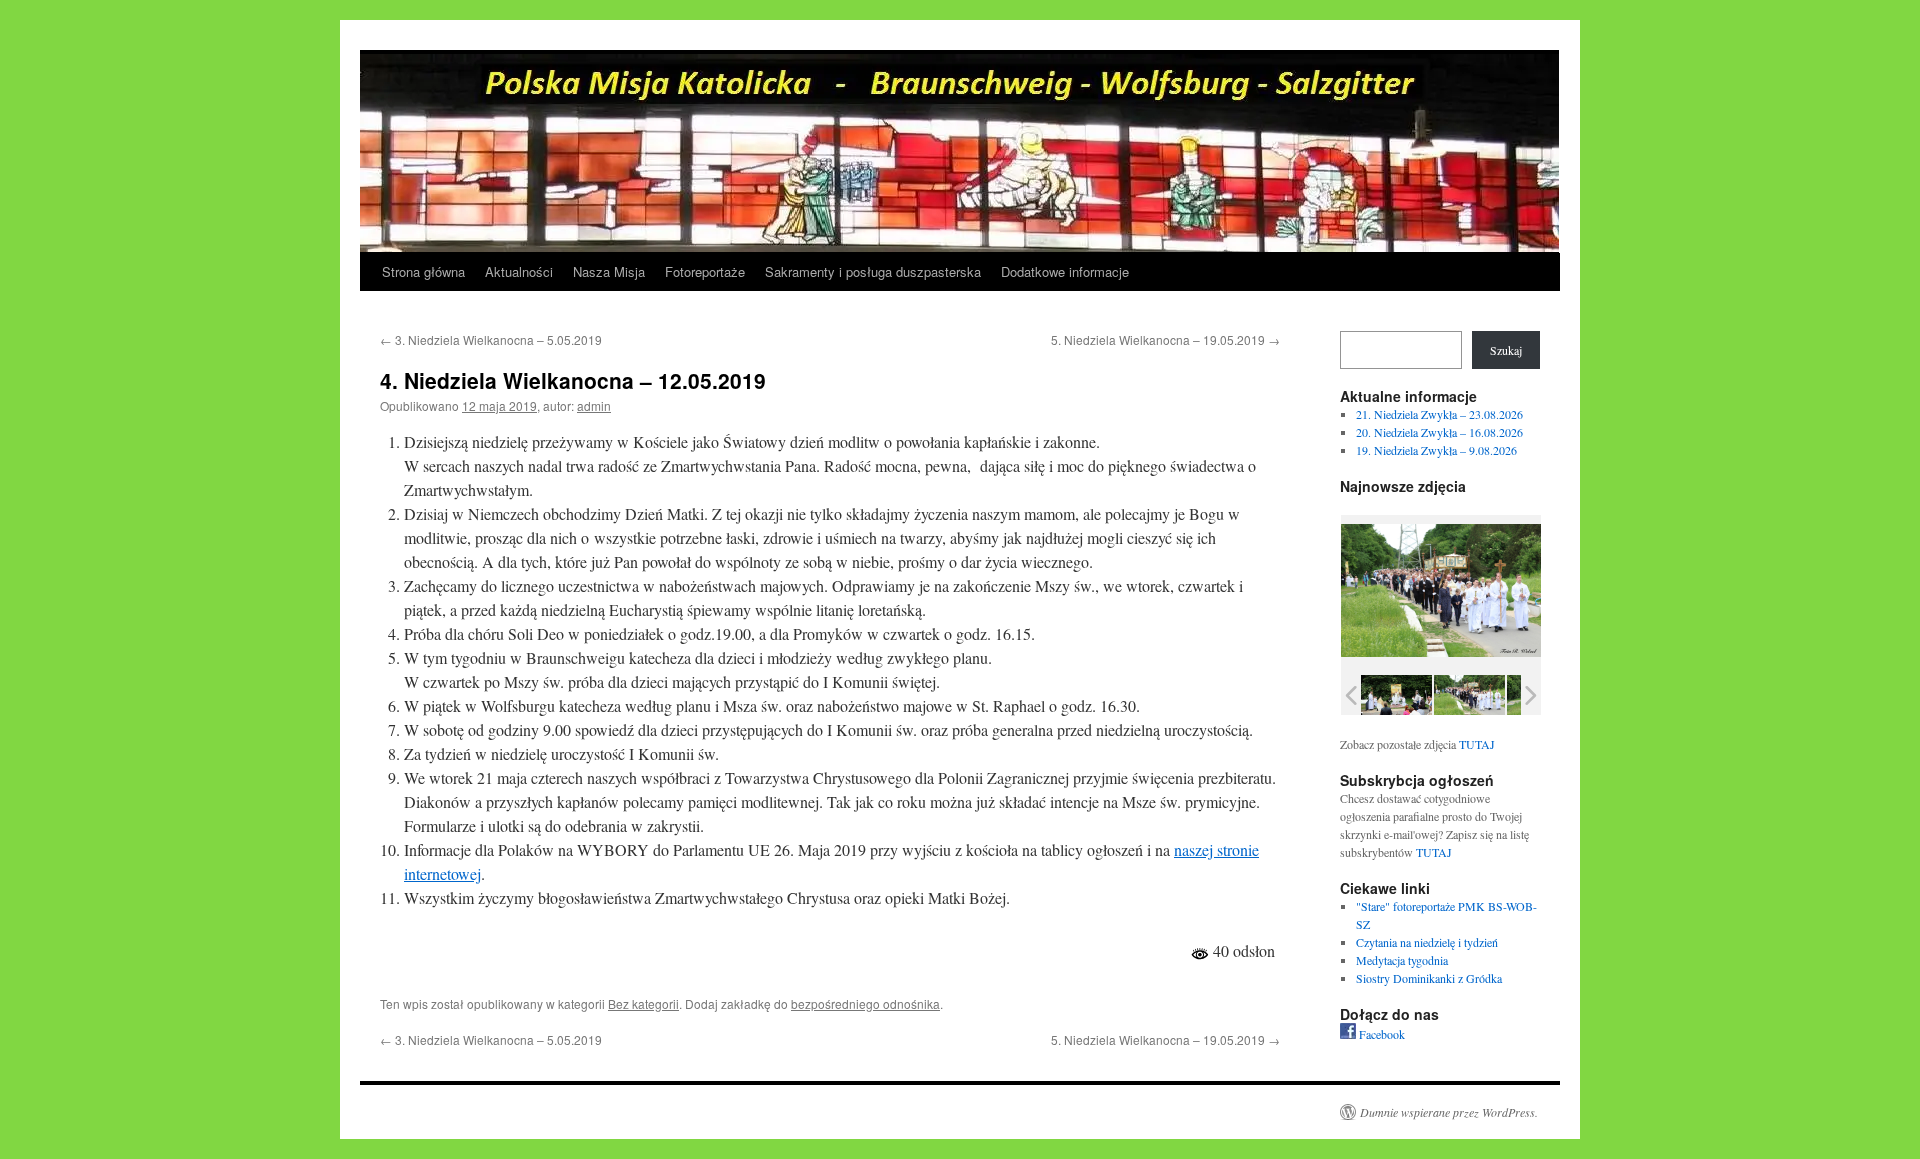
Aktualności (519, 271)
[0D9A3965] (1469, 694)
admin (594, 405)
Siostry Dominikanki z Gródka (1429, 978)
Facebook (1380, 1034)
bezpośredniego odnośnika (865, 1003)
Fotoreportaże (705, 271)
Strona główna (423, 271)
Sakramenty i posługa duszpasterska (873, 271)
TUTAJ (1477, 744)
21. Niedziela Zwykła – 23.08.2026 (1439, 414)
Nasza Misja (609, 271)
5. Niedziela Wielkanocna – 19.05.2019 (1165, 339)
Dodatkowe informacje (1065, 271)
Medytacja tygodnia (1402, 960)
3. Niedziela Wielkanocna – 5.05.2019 (491, 339)
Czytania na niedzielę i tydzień (1427, 942)
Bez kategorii (643, 1003)
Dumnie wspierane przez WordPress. (1449, 1112)
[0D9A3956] (1396, 694)
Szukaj (1506, 350)
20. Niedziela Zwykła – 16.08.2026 (1439, 432)
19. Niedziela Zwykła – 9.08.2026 (1436, 450)
